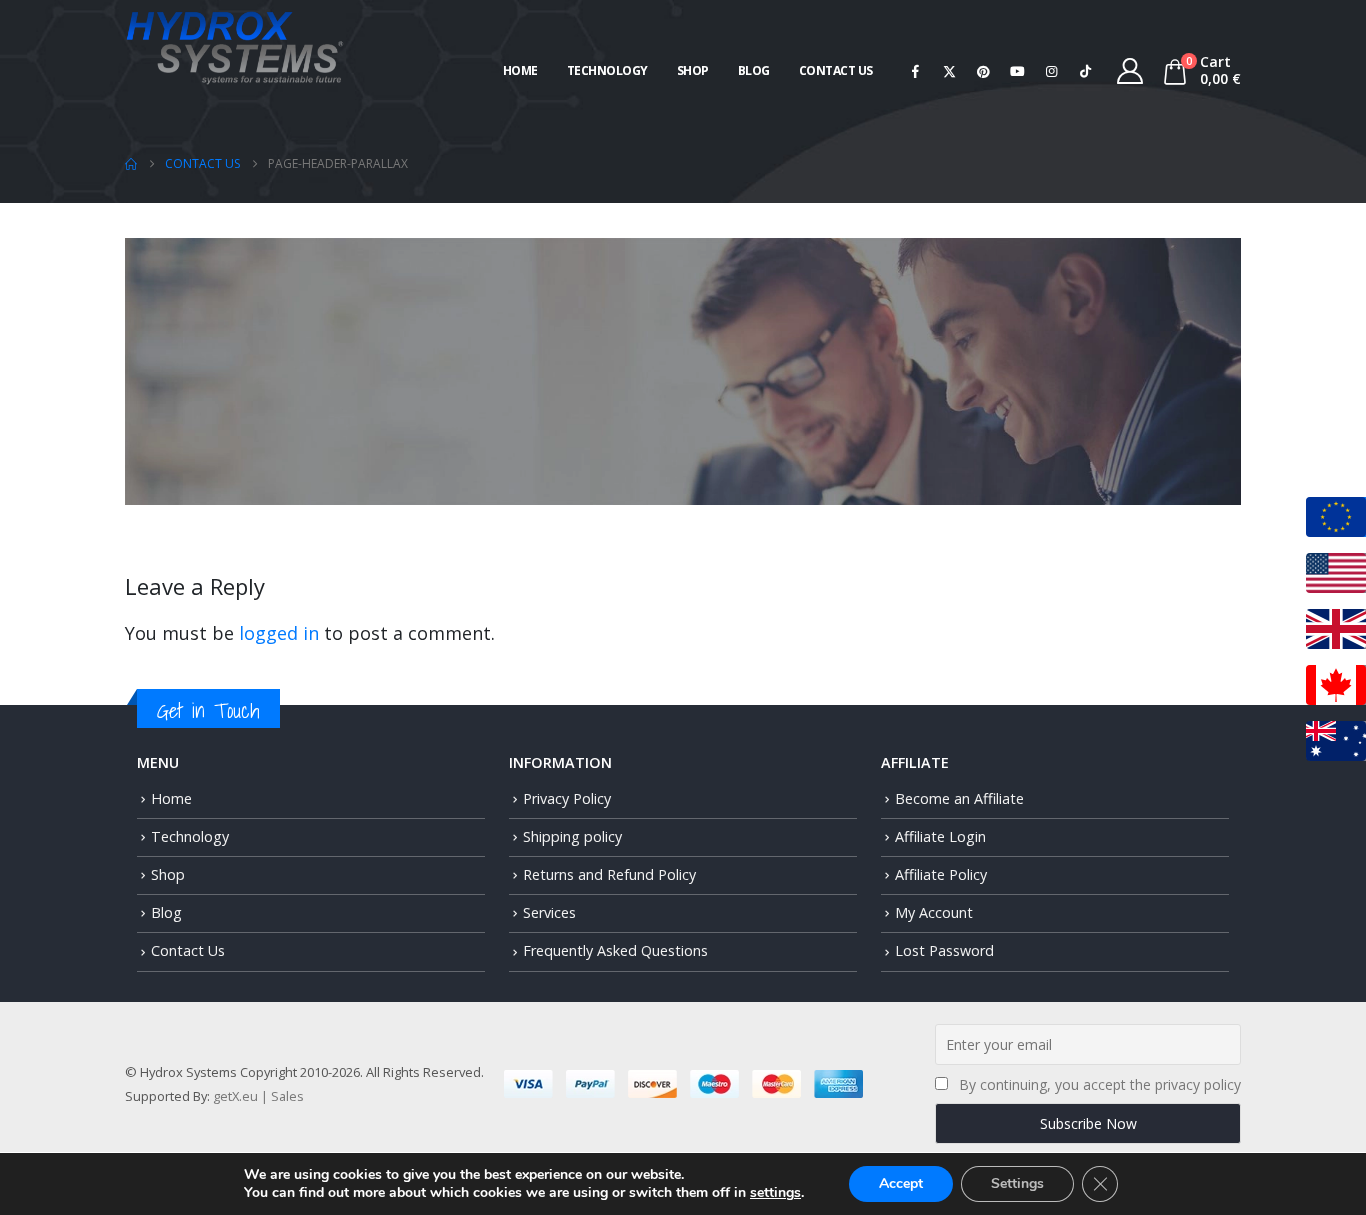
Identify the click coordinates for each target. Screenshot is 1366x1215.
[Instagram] (1052, 71)
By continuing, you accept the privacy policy (1100, 1084)
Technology (607, 70)
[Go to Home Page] (131, 164)
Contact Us (836, 70)
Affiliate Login (940, 836)
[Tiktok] (1086, 71)
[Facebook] (916, 71)
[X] (950, 71)
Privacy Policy (567, 798)
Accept (901, 1183)
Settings (1017, 1183)
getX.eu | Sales (258, 1096)
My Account (934, 912)
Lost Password (944, 950)
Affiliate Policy (941, 874)
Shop (693, 70)
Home (520, 70)
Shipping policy (572, 836)
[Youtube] (1018, 71)
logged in (279, 633)
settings (775, 1193)
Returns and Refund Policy (609, 874)
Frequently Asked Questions (615, 950)
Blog (754, 70)
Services (549, 912)
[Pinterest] (984, 71)
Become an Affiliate (959, 798)
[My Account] (1130, 71)
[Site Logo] (235, 45)
